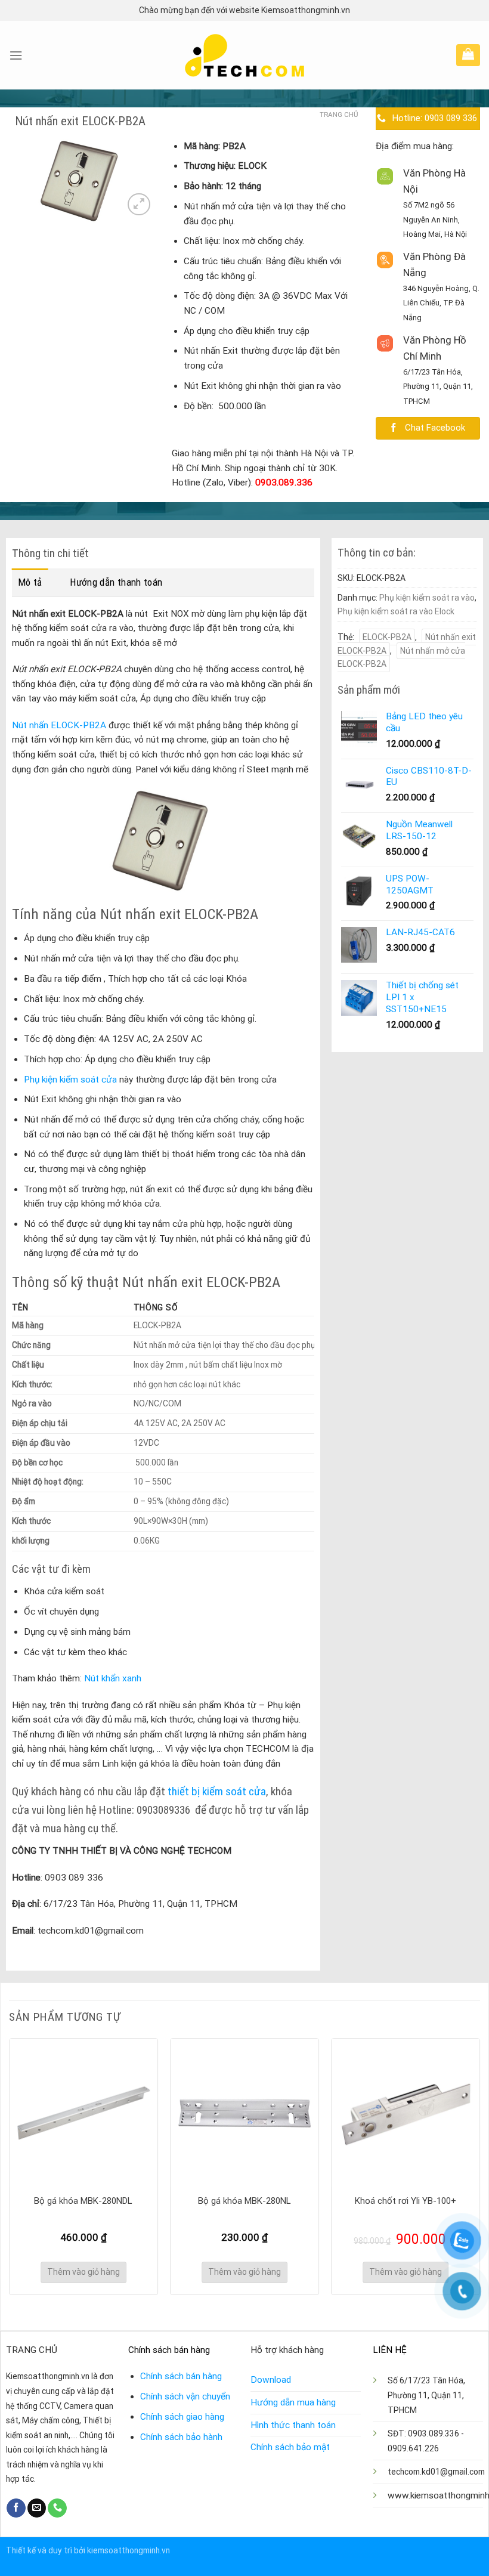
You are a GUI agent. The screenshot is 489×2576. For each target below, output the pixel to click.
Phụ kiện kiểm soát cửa (70, 1080)
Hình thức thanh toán (293, 2425)
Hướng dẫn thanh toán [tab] (116, 582)
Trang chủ (339, 115)
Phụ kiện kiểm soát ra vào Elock (396, 611)
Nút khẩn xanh (112, 1678)
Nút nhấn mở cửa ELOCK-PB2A (401, 657)
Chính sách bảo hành (181, 2437)
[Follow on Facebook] (16, 2508)
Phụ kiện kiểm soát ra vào (427, 598)
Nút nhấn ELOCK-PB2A (59, 725)
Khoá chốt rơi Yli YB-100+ (406, 2201)
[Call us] (57, 2508)
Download (271, 2380)
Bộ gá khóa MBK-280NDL (83, 2201)
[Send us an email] (37, 2508)
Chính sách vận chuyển (185, 2396)
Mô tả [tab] (30, 582)
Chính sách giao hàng (182, 2417)
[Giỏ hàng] (468, 54)
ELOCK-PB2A (387, 637)
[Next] (479, 2165)
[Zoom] (139, 204)
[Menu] (16, 55)
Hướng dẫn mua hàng (293, 2402)
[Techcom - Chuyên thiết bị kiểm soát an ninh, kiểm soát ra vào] (245, 55)
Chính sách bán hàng (181, 2376)
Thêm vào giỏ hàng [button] (83, 2272)
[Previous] (10, 2165)
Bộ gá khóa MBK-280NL (244, 2201)
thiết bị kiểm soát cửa (217, 1791)
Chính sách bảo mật (290, 2447)
